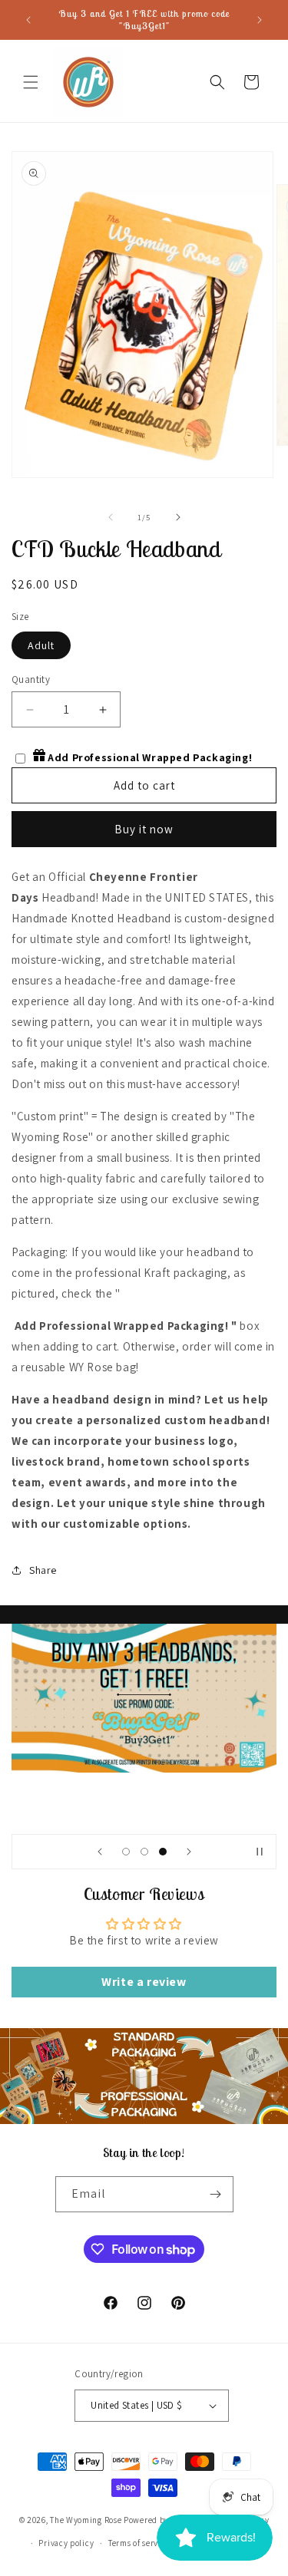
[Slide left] (111, 517)
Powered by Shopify (162, 2519)
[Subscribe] (216, 2194)
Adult (41, 645)
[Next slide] (189, 1852)
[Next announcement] (260, 20)
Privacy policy (66, 2543)
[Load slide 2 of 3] (144, 1852)
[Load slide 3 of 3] (163, 1852)
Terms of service (139, 2543)
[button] (31, 82)
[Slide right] (178, 517)
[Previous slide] (100, 1852)
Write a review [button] (144, 1982)
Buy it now (144, 829)
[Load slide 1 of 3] (126, 1852)
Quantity (31, 679)
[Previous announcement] (28, 20)
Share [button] (43, 1570)
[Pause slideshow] (260, 1852)
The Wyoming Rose (86, 2519)
